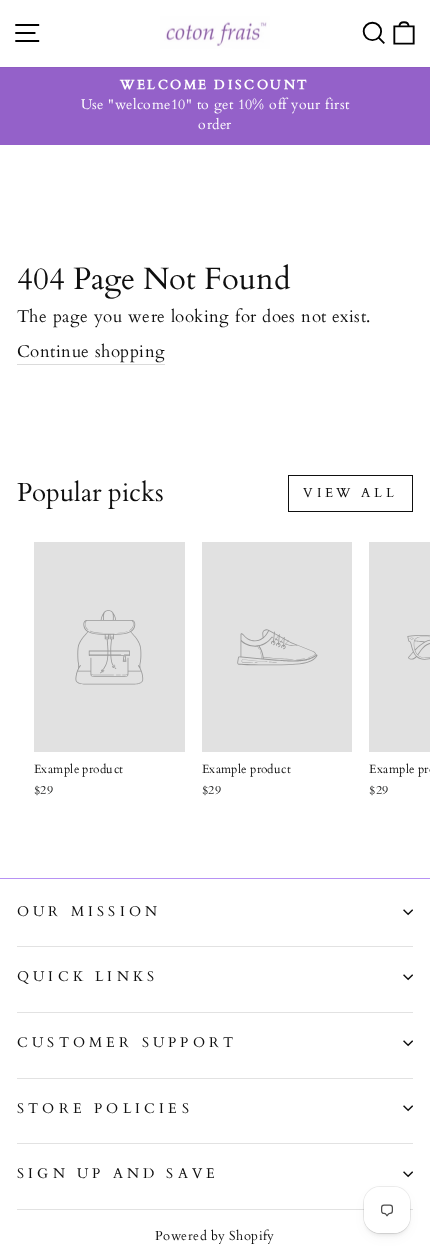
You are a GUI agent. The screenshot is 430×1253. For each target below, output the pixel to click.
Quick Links (87, 976)
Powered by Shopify (215, 1236)
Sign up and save (118, 1173)
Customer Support (127, 1042)
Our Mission (89, 911)
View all (350, 493)
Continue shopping (91, 351)
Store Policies (105, 1108)
